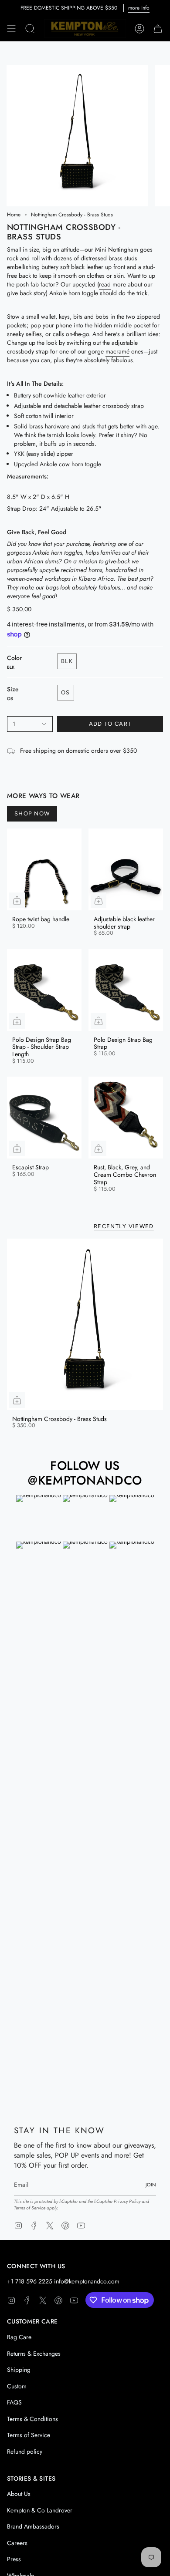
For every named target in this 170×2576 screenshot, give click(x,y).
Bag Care (19, 2337)
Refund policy (25, 2451)
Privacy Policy (127, 2201)
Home (14, 215)
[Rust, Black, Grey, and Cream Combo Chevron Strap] (126, 1118)
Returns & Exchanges (34, 2354)
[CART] (158, 29)
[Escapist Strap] (44, 1118)
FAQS (14, 2402)
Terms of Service (30, 2208)
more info (139, 8)
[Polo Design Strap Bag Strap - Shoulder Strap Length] (44, 990)
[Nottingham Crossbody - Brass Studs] (85, 1324)
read (105, 284)
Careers (17, 2543)
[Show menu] (11, 29)
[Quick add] (17, 900)
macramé (117, 351)
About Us (19, 2494)
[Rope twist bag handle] (44, 869)
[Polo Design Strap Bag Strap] (126, 990)
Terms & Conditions (32, 2419)
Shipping (19, 2370)
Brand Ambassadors (33, 2526)
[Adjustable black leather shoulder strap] (126, 869)
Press (14, 2559)
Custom (17, 2386)
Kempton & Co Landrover (40, 2510)
